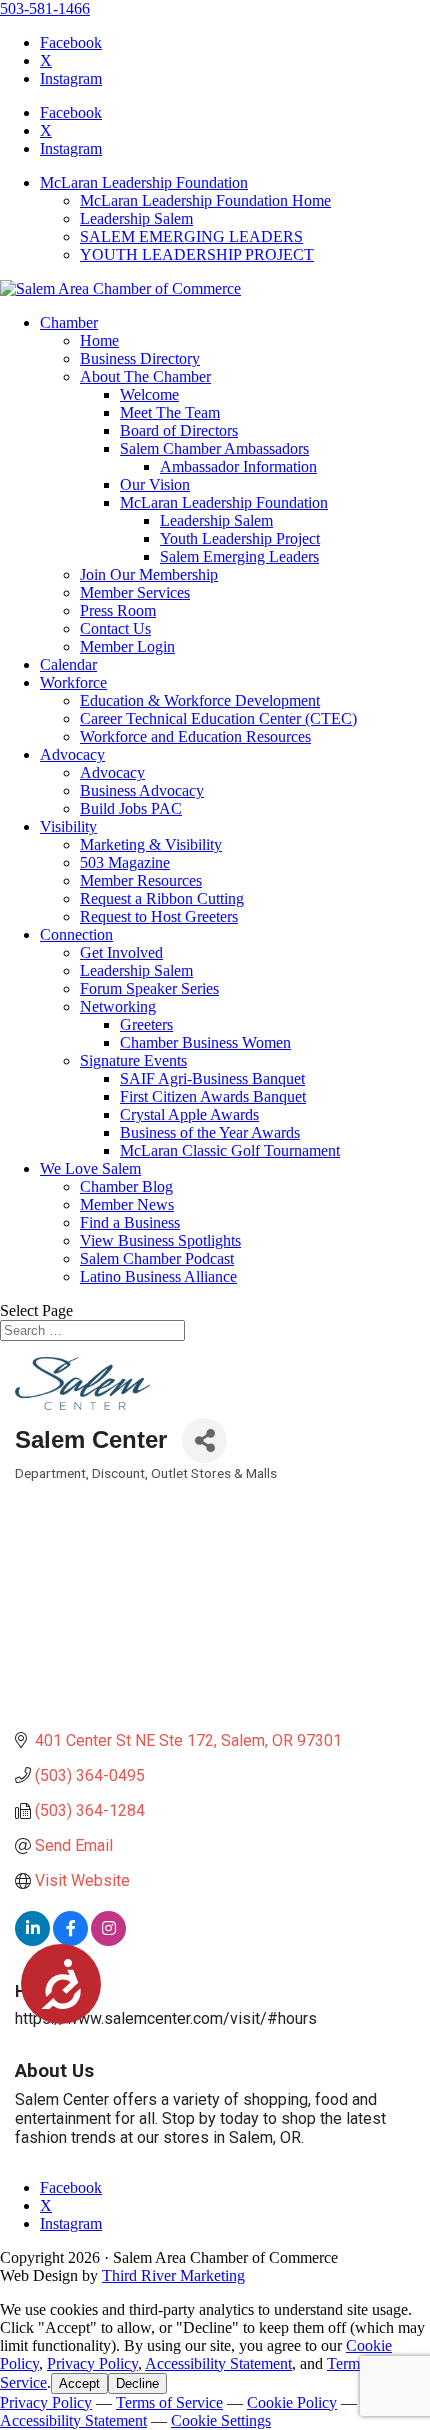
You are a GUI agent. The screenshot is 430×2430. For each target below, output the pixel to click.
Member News (127, 1204)
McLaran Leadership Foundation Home (205, 200)
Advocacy (72, 754)
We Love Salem (90, 1168)
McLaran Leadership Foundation (144, 182)
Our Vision (155, 484)
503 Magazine (125, 862)
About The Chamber (145, 376)
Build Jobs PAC (131, 808)
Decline (137, 2383)
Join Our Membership (149, 574)
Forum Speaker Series (149, 988)
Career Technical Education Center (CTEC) (218, 718)
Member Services (135, 592)
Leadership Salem (136, 218)
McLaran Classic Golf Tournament (230, 1150)
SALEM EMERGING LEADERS (191, 236)
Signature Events (133, 1060)
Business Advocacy (142, 790)
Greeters (146, 1024)
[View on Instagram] (108, 1940)
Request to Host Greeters (159, 916)
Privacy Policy (92, 2363)
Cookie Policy (292, 2402)
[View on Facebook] (70, 1940)
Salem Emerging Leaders (239, 556)
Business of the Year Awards (210, 1132)
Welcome (149, 394)
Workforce (73, 682)
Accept (79, 2383)
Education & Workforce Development (200, 700)
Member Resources (141, 880)
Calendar (68, 664)
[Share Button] (204, 1440)
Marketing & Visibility (151, 844)
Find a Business (130, 1222)
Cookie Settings (221, 2420)
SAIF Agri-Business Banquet (212, 1078)
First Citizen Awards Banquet (213, 1096)
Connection (76, 934)
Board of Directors (179, 430)
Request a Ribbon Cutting (162, 898)
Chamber (69, 322)
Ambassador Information (238, 466)
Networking (118, 1006)
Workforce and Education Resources (195, 736)
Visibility (68, 826)
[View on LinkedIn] (32, 1940)
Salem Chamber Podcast (157, 1258)
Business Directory (140, 358)
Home (99, 340)
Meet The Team (170, 412)
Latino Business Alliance (158, 1276)
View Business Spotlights (160, 1240)
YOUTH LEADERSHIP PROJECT (197, 254)
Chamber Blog (126, 1186)
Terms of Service (169, 2402)
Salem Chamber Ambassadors (214, 448)
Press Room (118, 610)
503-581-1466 (45, 8)
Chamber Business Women (205, 1042)
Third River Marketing (173, 2275)
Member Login (127, 646)
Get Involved (121, 952)
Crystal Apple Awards (189, 1114)
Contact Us (115, 628)
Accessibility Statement (218, 2363)
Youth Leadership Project (240, 538)
